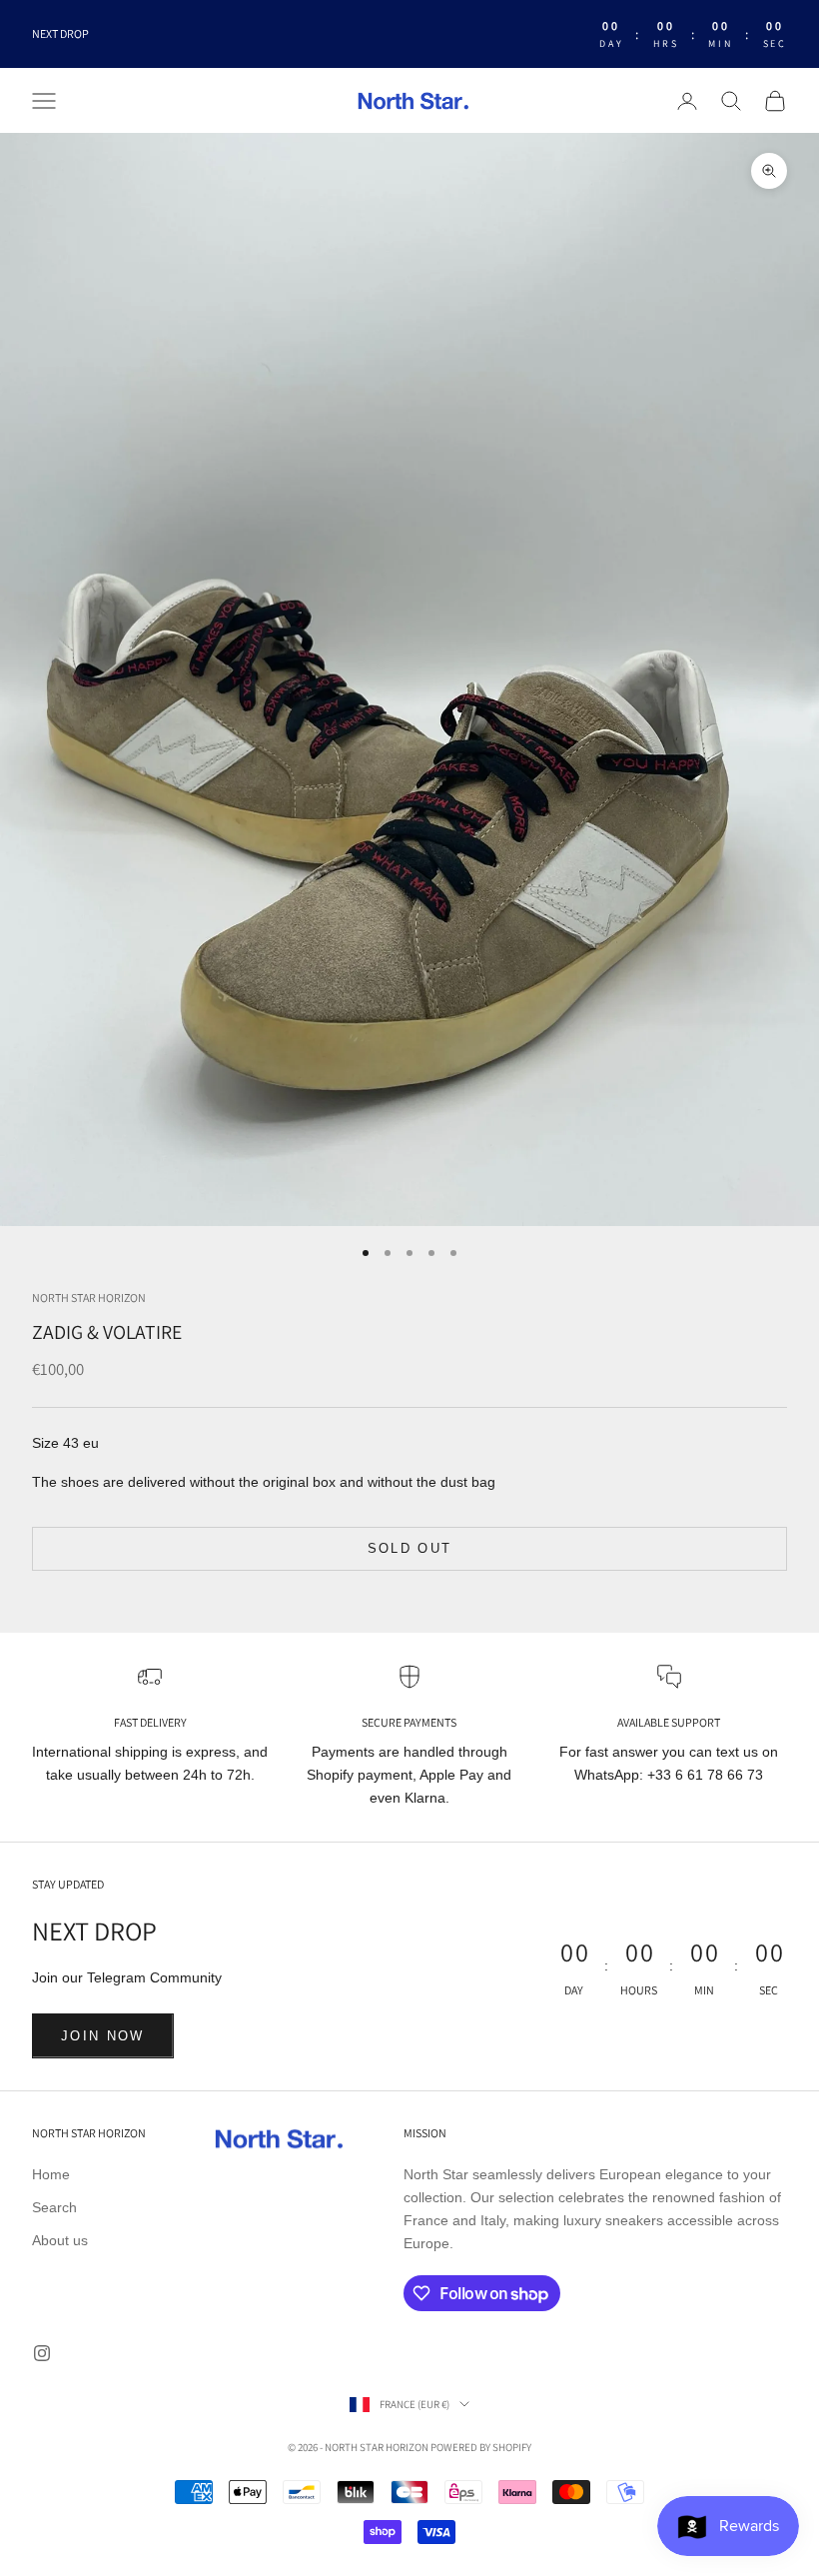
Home (51, 2174)
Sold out (410, 1548)
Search (54, 2207)
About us (60, 2240)
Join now (103, 2036)
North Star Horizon (89, 1297)
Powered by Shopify (481, 2447)
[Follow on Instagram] (42, 2353)
